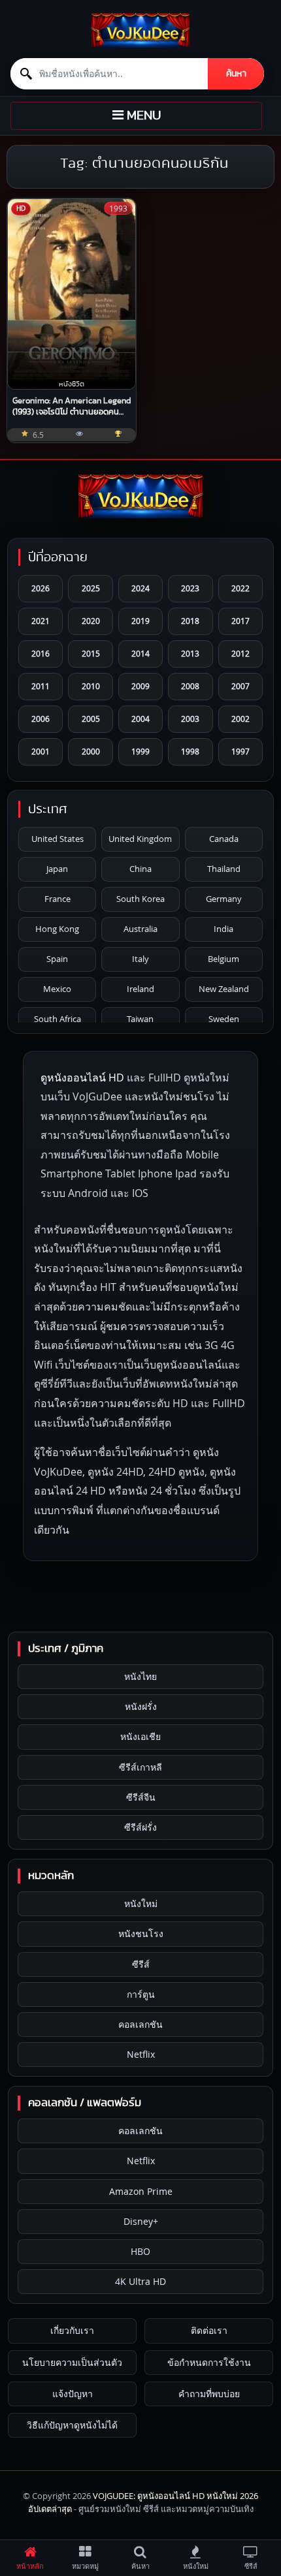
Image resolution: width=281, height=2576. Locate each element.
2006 (41, 719)
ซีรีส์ (141, 1964)
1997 (240, 751)
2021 (41, 621)
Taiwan (140, 1019)
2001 (41, 751)
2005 (91, 719)
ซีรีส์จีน (141, 1797)
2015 (91, 653)
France (58, 899)
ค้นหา (236, 74)
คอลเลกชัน (140, 2024)
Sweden (224, 1019)
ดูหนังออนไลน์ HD (82, 1078)
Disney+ (141, 2221)
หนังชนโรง (141, 1933)
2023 (190, 588)
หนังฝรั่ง (141, 1706)
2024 (140, 588)
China (140, 869)
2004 (140, 719)
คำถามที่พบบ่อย (209, 2394)
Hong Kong (57, 929)
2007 (240, 686)
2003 (190, 719)
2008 (190, 686)
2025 (91, 588)
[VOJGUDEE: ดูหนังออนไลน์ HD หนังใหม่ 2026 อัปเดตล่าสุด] (140, 30)
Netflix (141, 2054)
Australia (140, 929)
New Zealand (224, 989)
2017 (240, 621)
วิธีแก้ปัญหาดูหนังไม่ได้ (72, 2425)
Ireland (140, 989)
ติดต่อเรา (209, 2330)
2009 (140, 686)
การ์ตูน (141, 1994)
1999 (140, 751)
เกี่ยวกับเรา (72, 2330)
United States (58, 839)
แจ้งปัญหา (73, 2394)
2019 (140, 621)
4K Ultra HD (140, 2281)
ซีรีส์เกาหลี (140, 1767)
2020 (91, 621)
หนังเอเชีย (140, 1736)
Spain (57, 959)
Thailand (224, 869)
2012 (240, 653)
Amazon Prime (141, 2191)
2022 (240, 588)
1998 (190, 751)
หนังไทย (140, 1676)
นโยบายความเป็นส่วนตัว (72, 2362)
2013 (190, 653)
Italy (140, 959)
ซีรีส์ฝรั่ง (140, 1827)
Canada (224, 839)
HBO (140, 2251)
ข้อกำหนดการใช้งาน (209, 2362)
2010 (91, 686)
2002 (240, 719)
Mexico (57, 989)
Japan (57, 869)
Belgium (223, 959)
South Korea (140, 899)
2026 (41, 588)
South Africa (58, 1019)
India (223, 929)
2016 (41, 653)
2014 (140, 653)
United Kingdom (140, 839)
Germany (224, 899)
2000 (91, 751)
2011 (41, 686)
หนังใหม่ (141, 1903)
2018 (190, 621)
